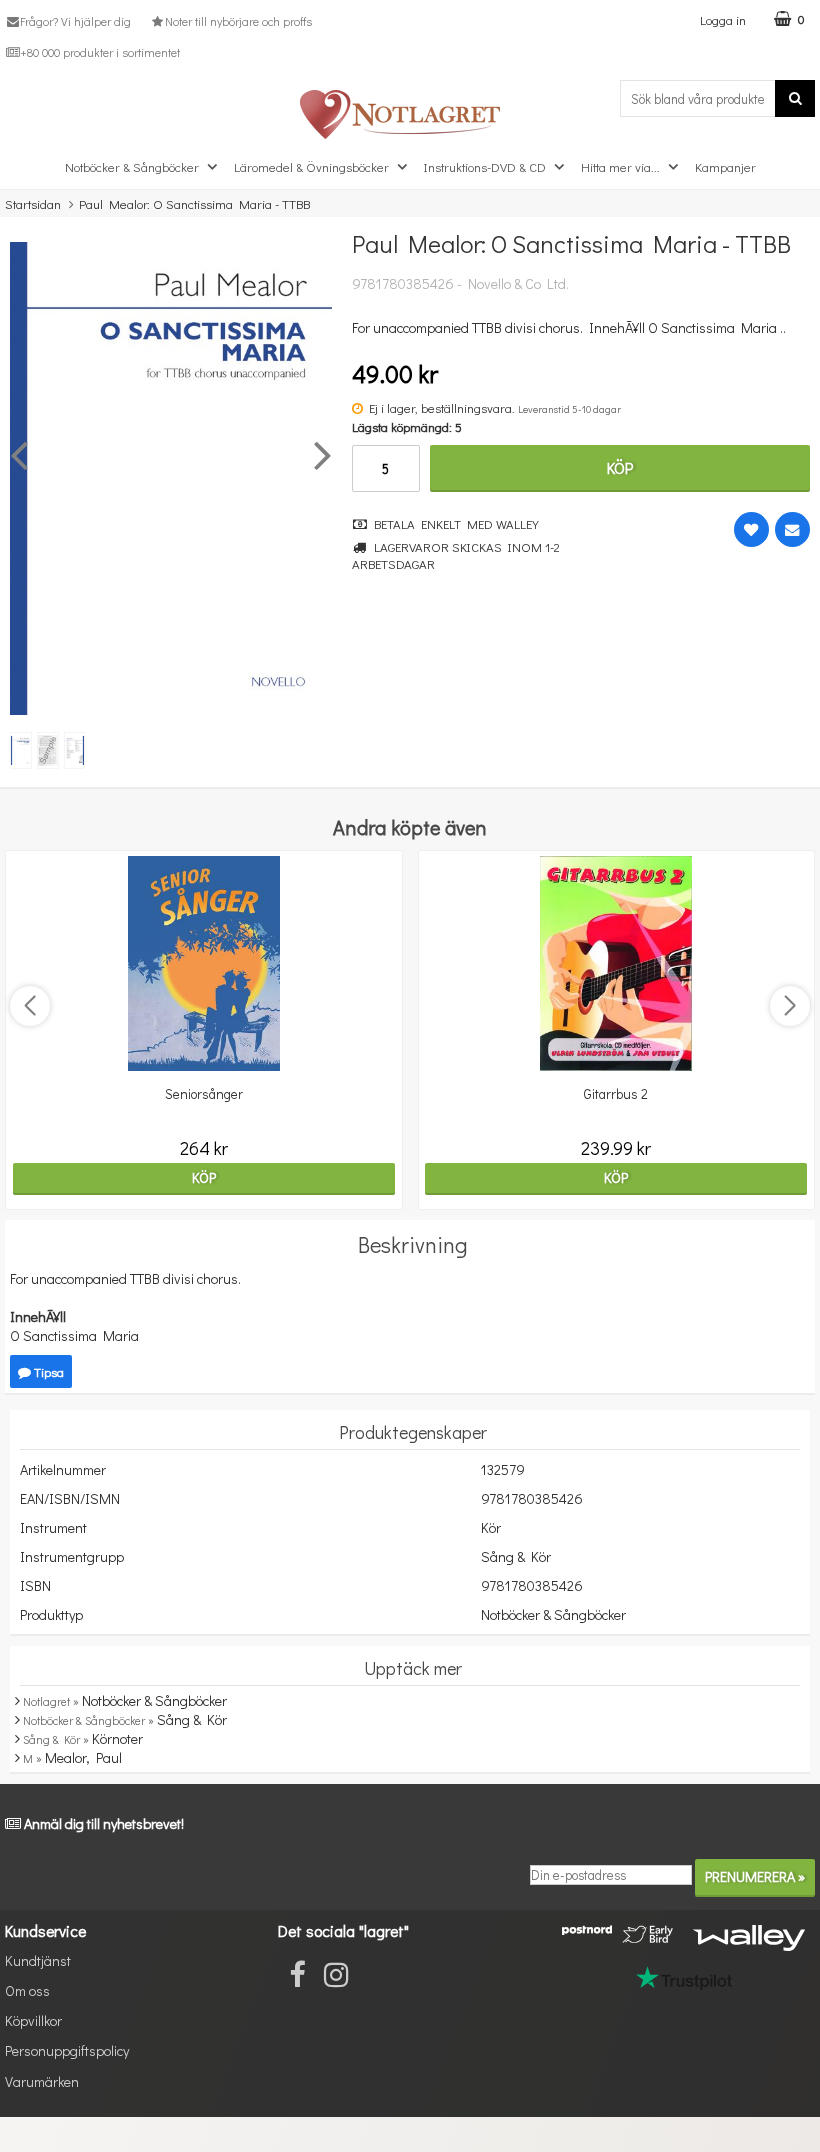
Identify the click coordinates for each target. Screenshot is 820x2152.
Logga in (723, 19)
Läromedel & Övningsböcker (311, 166)
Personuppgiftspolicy (67, 2050)
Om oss (27, 1990)
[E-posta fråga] (792, 529)
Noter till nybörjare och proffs (238, 21)
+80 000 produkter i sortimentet (100, 52)
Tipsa (47, 1371)
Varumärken (42, 2081)
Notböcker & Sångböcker (132, 166)
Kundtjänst (38, 1960)
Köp (620, 467)
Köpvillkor (33, 2020)
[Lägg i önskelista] (751, 529)
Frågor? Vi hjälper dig (75, 21)
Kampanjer (725, 166)
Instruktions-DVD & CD (485, 166)
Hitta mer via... (620, 166)
